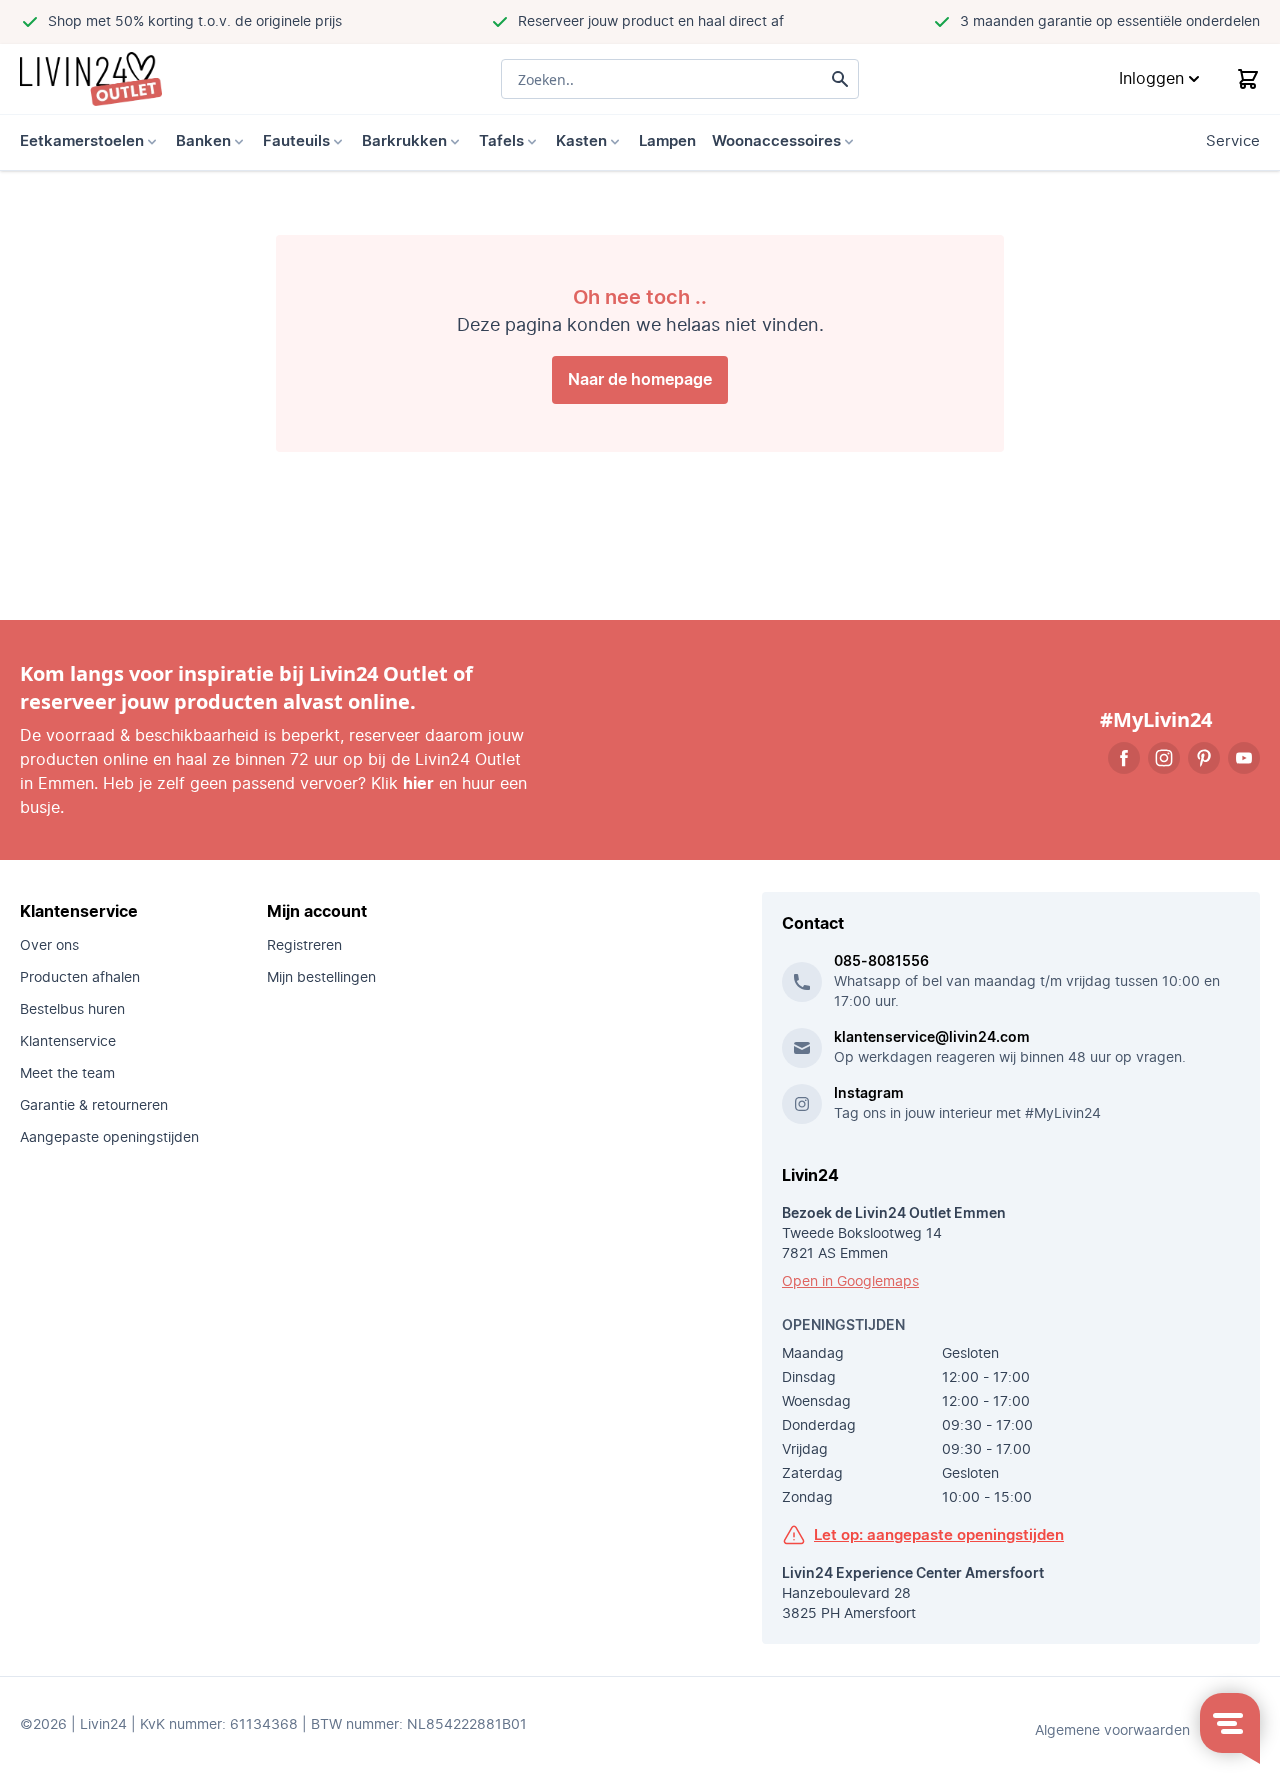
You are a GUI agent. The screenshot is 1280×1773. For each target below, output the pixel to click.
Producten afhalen (80, 978)
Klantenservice (68, 1042)
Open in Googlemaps (850, 1282)
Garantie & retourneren (94, 1106)
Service (1233, 141)
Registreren (304, 946)
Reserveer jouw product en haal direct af (651, 22)
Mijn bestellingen (321, 978)
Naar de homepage (640, 380)
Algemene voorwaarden (1112, 1731)
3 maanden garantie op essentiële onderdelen (1110, 22)
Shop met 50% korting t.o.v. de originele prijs (195, 22)
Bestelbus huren (72, 1010)
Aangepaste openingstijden (109, 1138)
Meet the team (67, 1074)
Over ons (49, 946)
